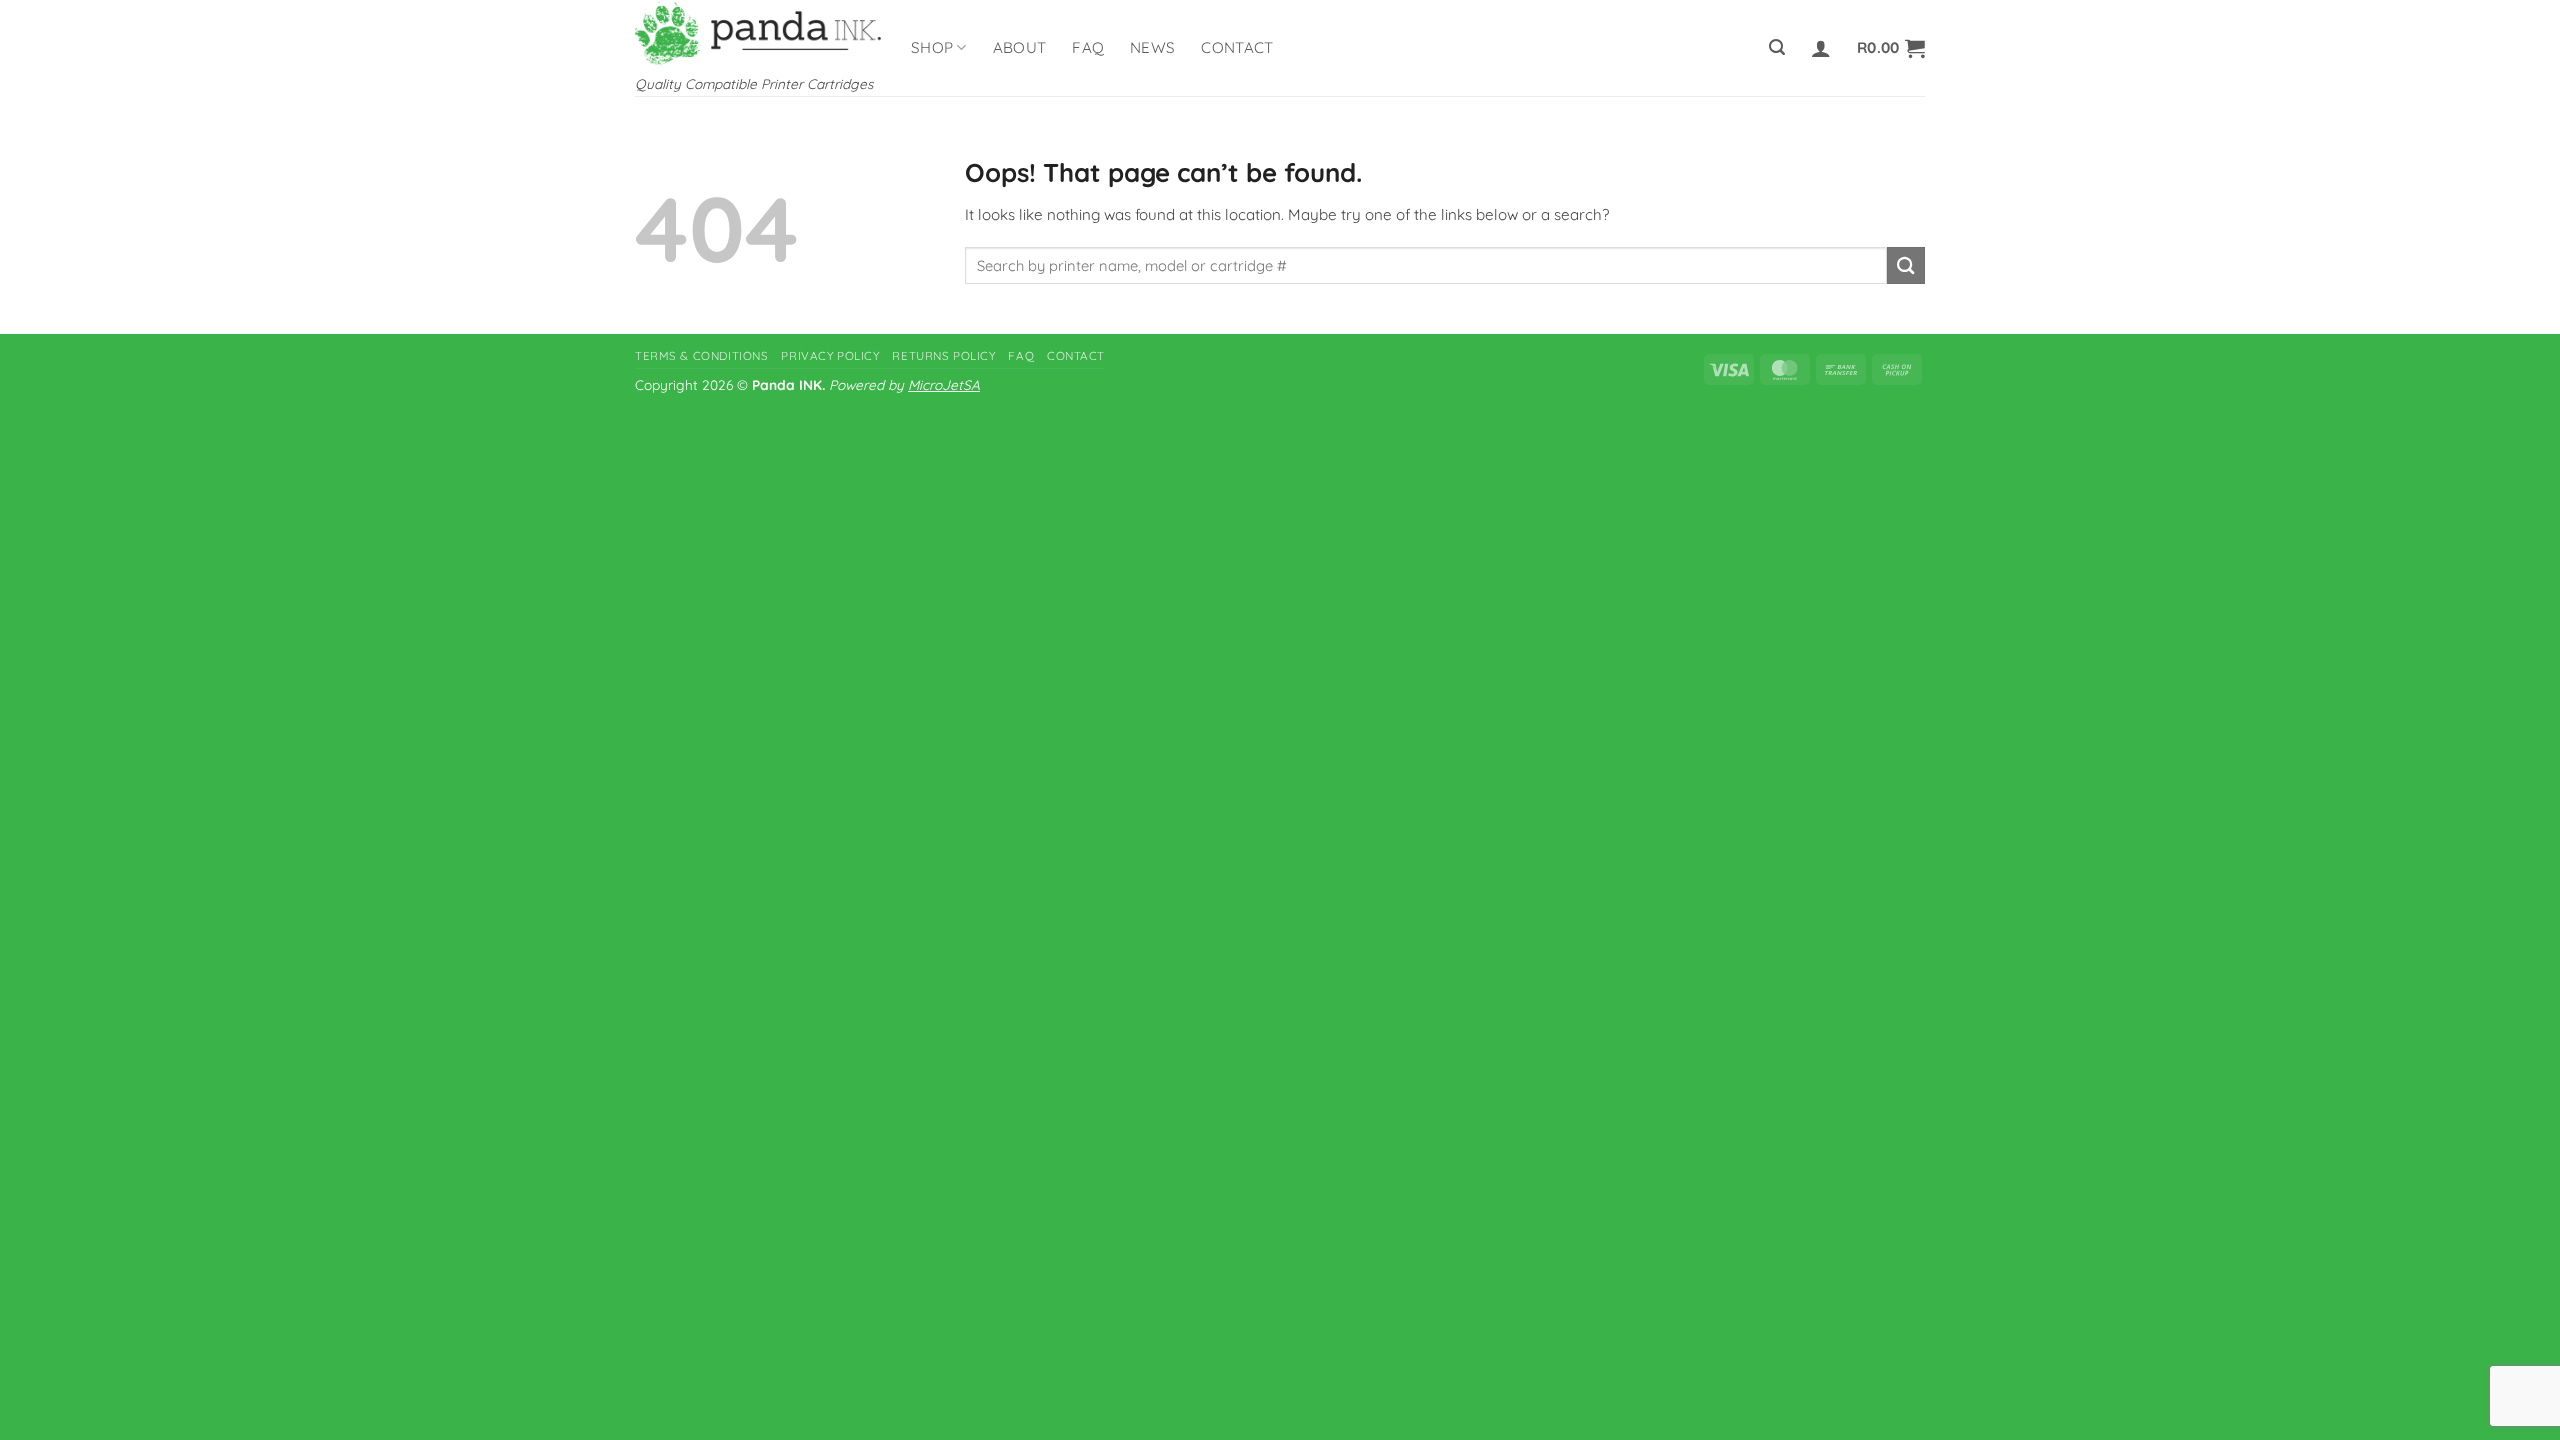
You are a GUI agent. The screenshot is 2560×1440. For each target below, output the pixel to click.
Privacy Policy (830, 355)
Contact (1237, 47)
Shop (932, 47)
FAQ (1088, 47)
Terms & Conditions (701, 355)
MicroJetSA (944, 384)
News (1152, 47)
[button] (1777, 47)
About (1020, 47)
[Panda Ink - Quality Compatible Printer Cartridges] (758, 32)
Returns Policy (943, 355)
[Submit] (1906, 265)
